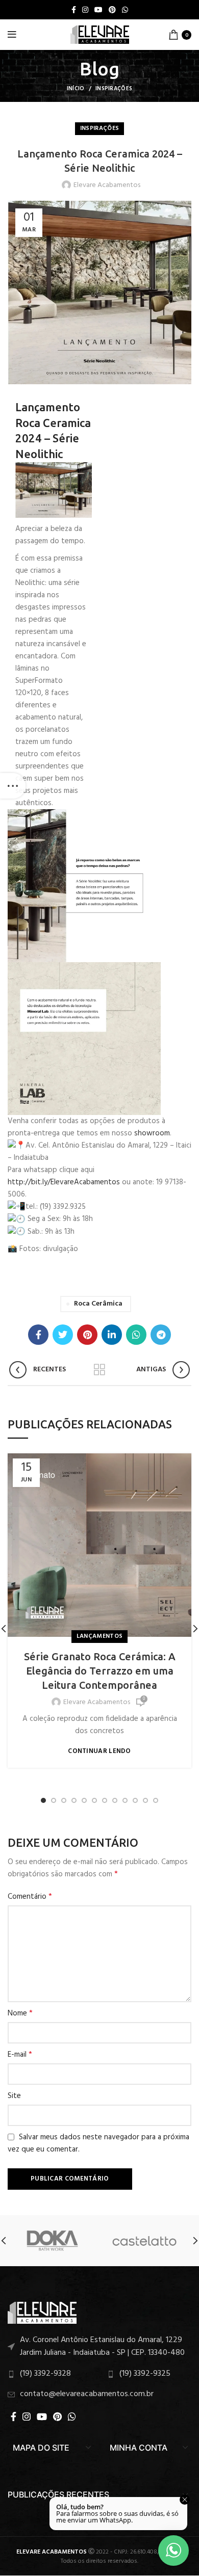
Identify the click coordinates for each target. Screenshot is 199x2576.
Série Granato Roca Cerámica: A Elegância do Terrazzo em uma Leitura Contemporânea (100, 1671)
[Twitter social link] (63, 1335)
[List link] (99, 2347)
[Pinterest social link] (112, 10)
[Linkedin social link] (112, 1335)
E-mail (20, 2055)
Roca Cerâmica (98, 1304)
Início (76, 89)
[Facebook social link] (74, 10)
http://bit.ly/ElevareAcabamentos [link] (64, 1182)
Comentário (30, 1897)
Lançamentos (99, 1636)
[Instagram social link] (85, 10)
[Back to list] (99, 1370)
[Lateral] (13, 786)
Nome (20, 2013)
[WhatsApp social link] (125, 10)
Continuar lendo (99, 1751)
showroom (152, 1133)
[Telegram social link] (161, 1335)
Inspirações (114, 89)
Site (14, 2096)
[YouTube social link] (98, 10)
